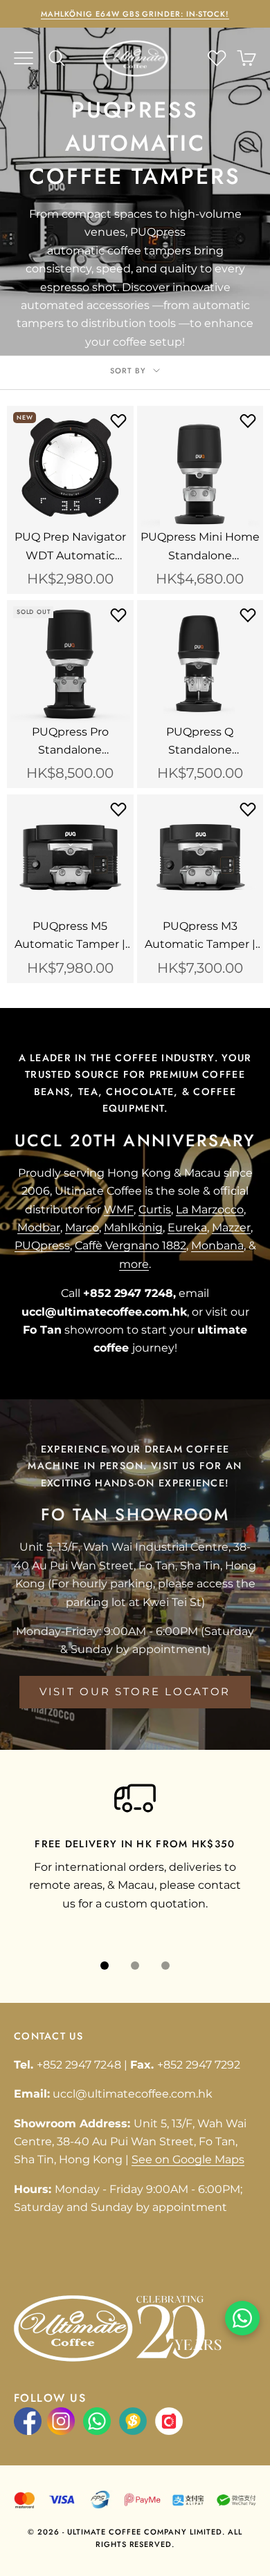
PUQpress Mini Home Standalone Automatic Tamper (200, 548)
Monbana (217, 1245)
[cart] (246, 58)
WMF (119, 1210)
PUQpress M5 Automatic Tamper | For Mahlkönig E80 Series (70, 937)
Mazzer (231, 1228)
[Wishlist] (217, 58)
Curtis (155, 1210)
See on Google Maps (188, 2159)
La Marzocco (210, 1210)
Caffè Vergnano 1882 (130, 1245)
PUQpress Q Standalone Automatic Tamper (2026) (200, 743)
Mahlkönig (133, 1228)
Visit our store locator (135, 1691)
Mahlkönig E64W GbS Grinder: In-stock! (135, 14)
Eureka (187, 1228)
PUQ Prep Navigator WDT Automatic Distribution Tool (70, 548)
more (134, 1264)
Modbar (39, 1228)
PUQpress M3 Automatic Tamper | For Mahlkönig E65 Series (200, 937)
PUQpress (42, 1245)
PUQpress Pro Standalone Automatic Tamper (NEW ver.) (70, 743)
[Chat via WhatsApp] (242, 2318)
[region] (135, 1856)
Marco (82, 1228)
